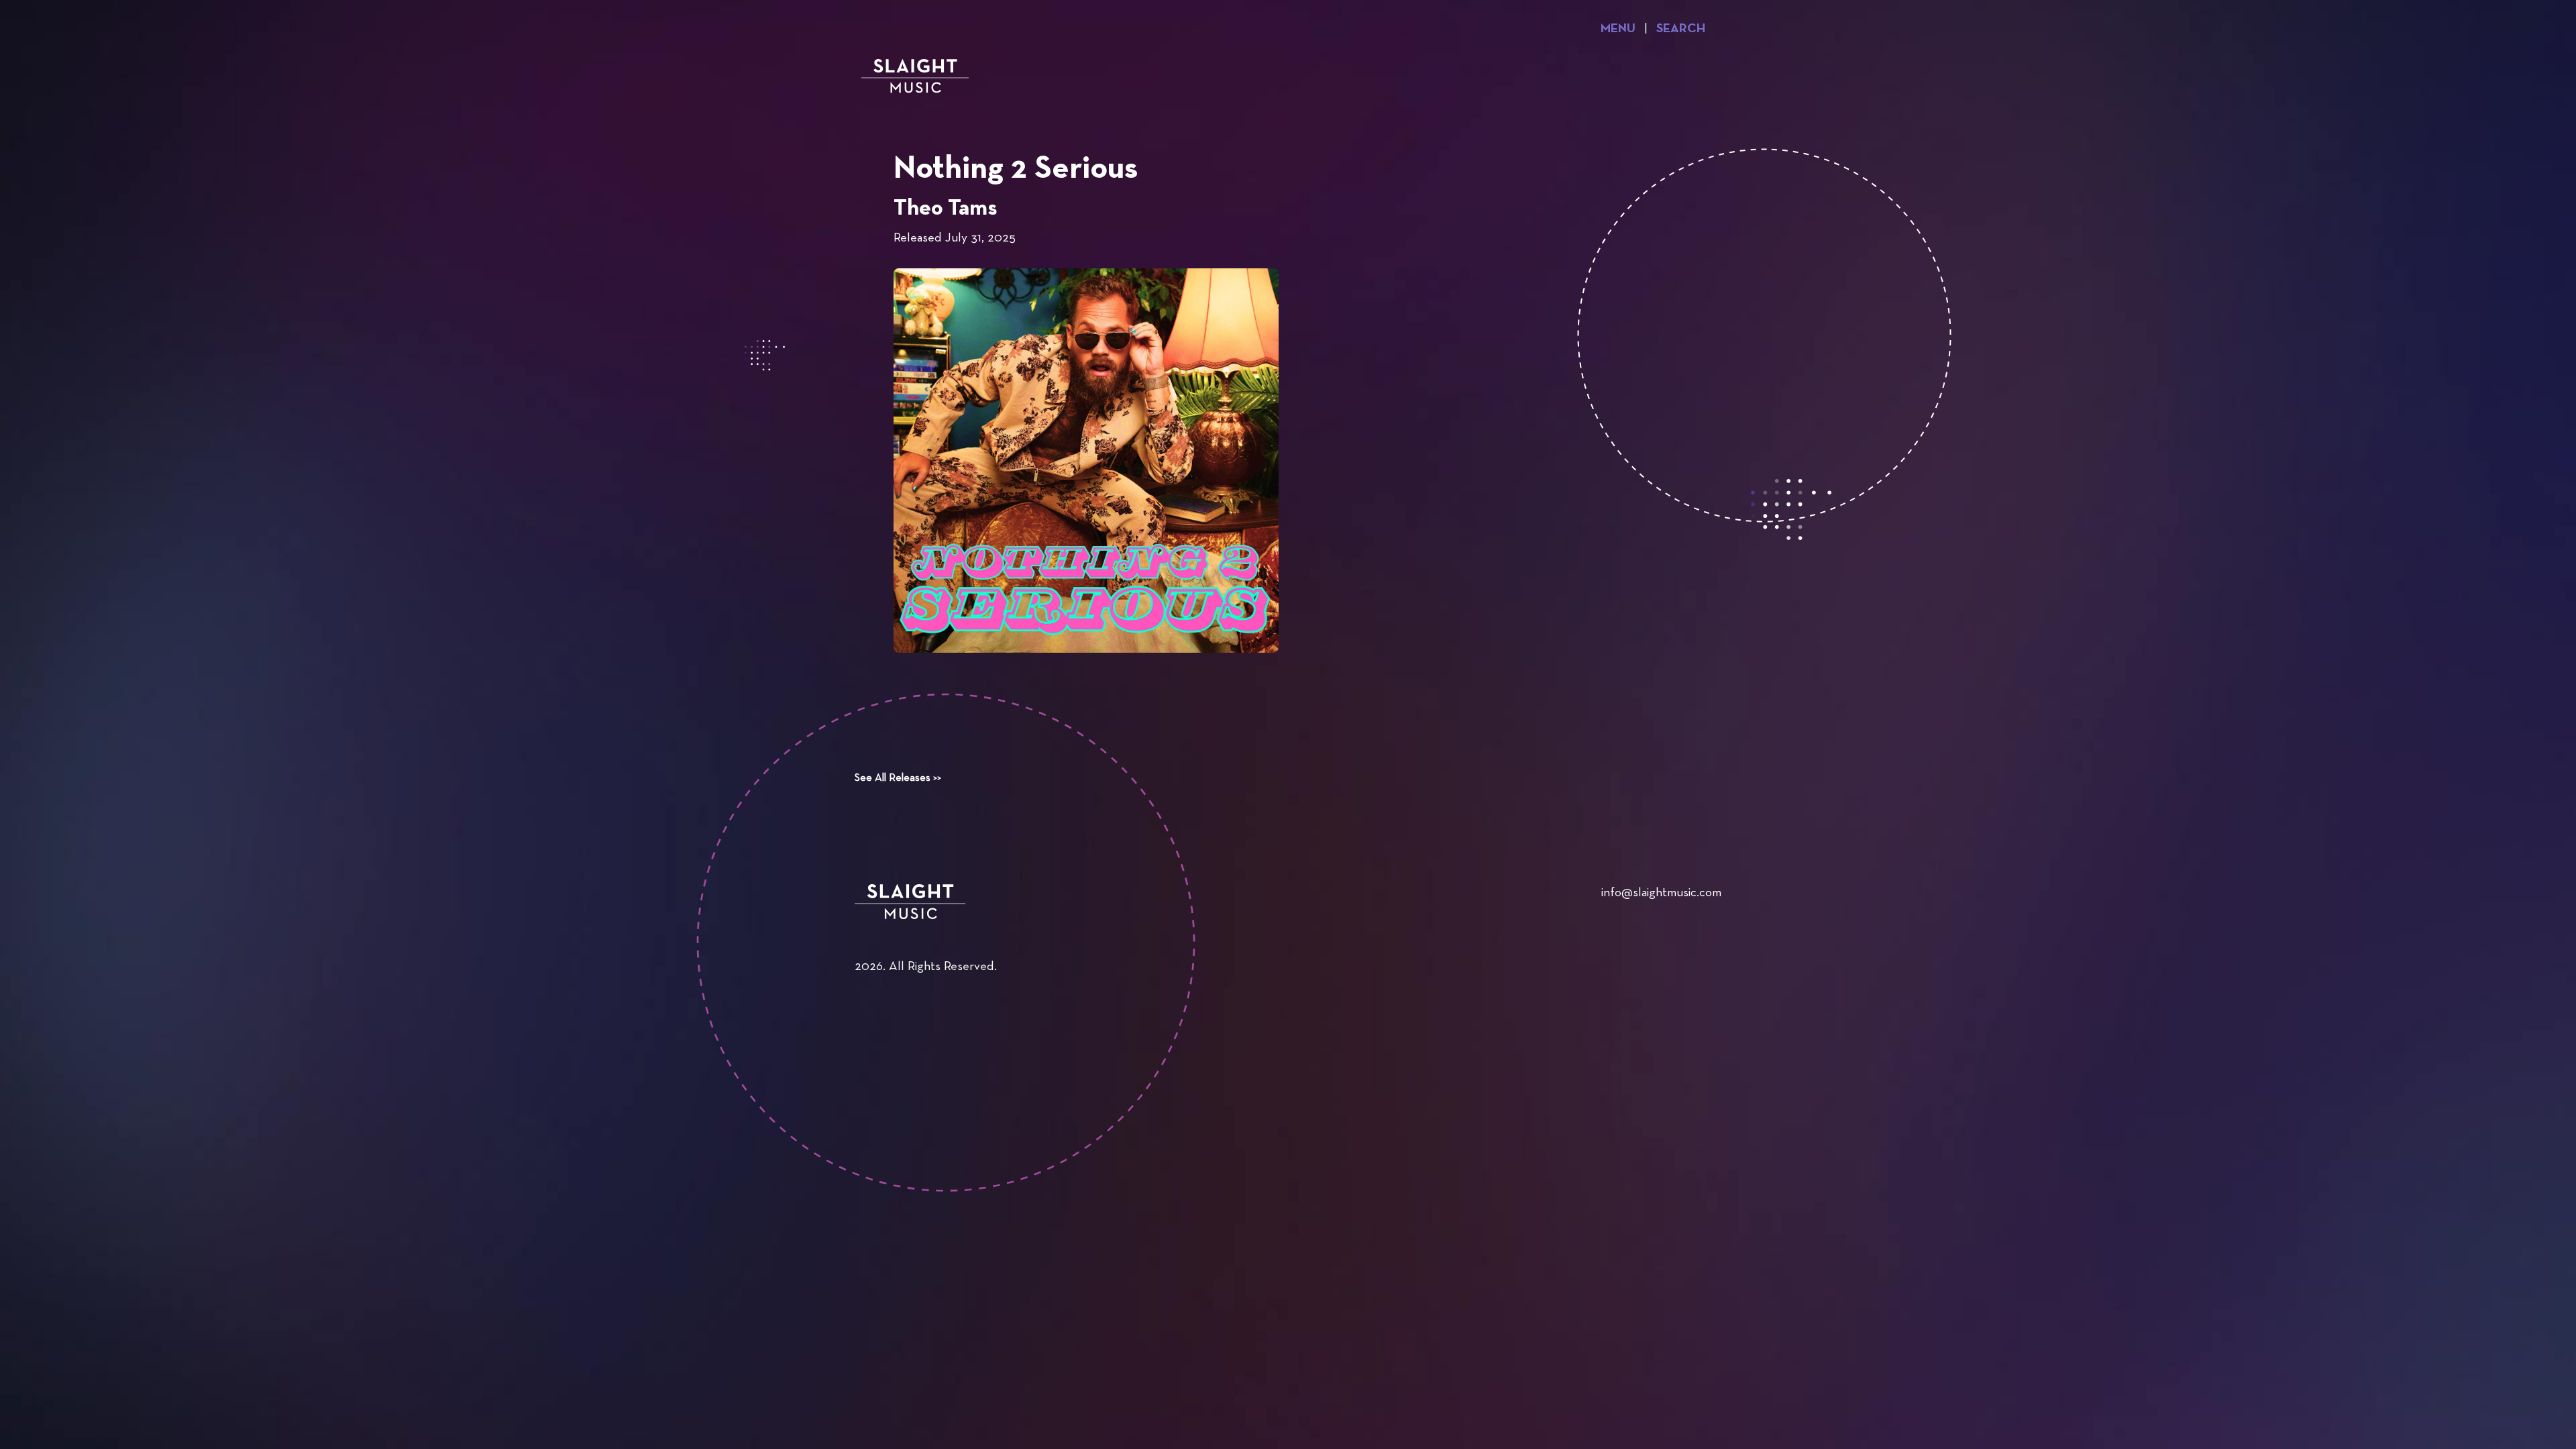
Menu (1618, 29)
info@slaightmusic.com (1661, 893)
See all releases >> (898, 778)
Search (1681, 29)
